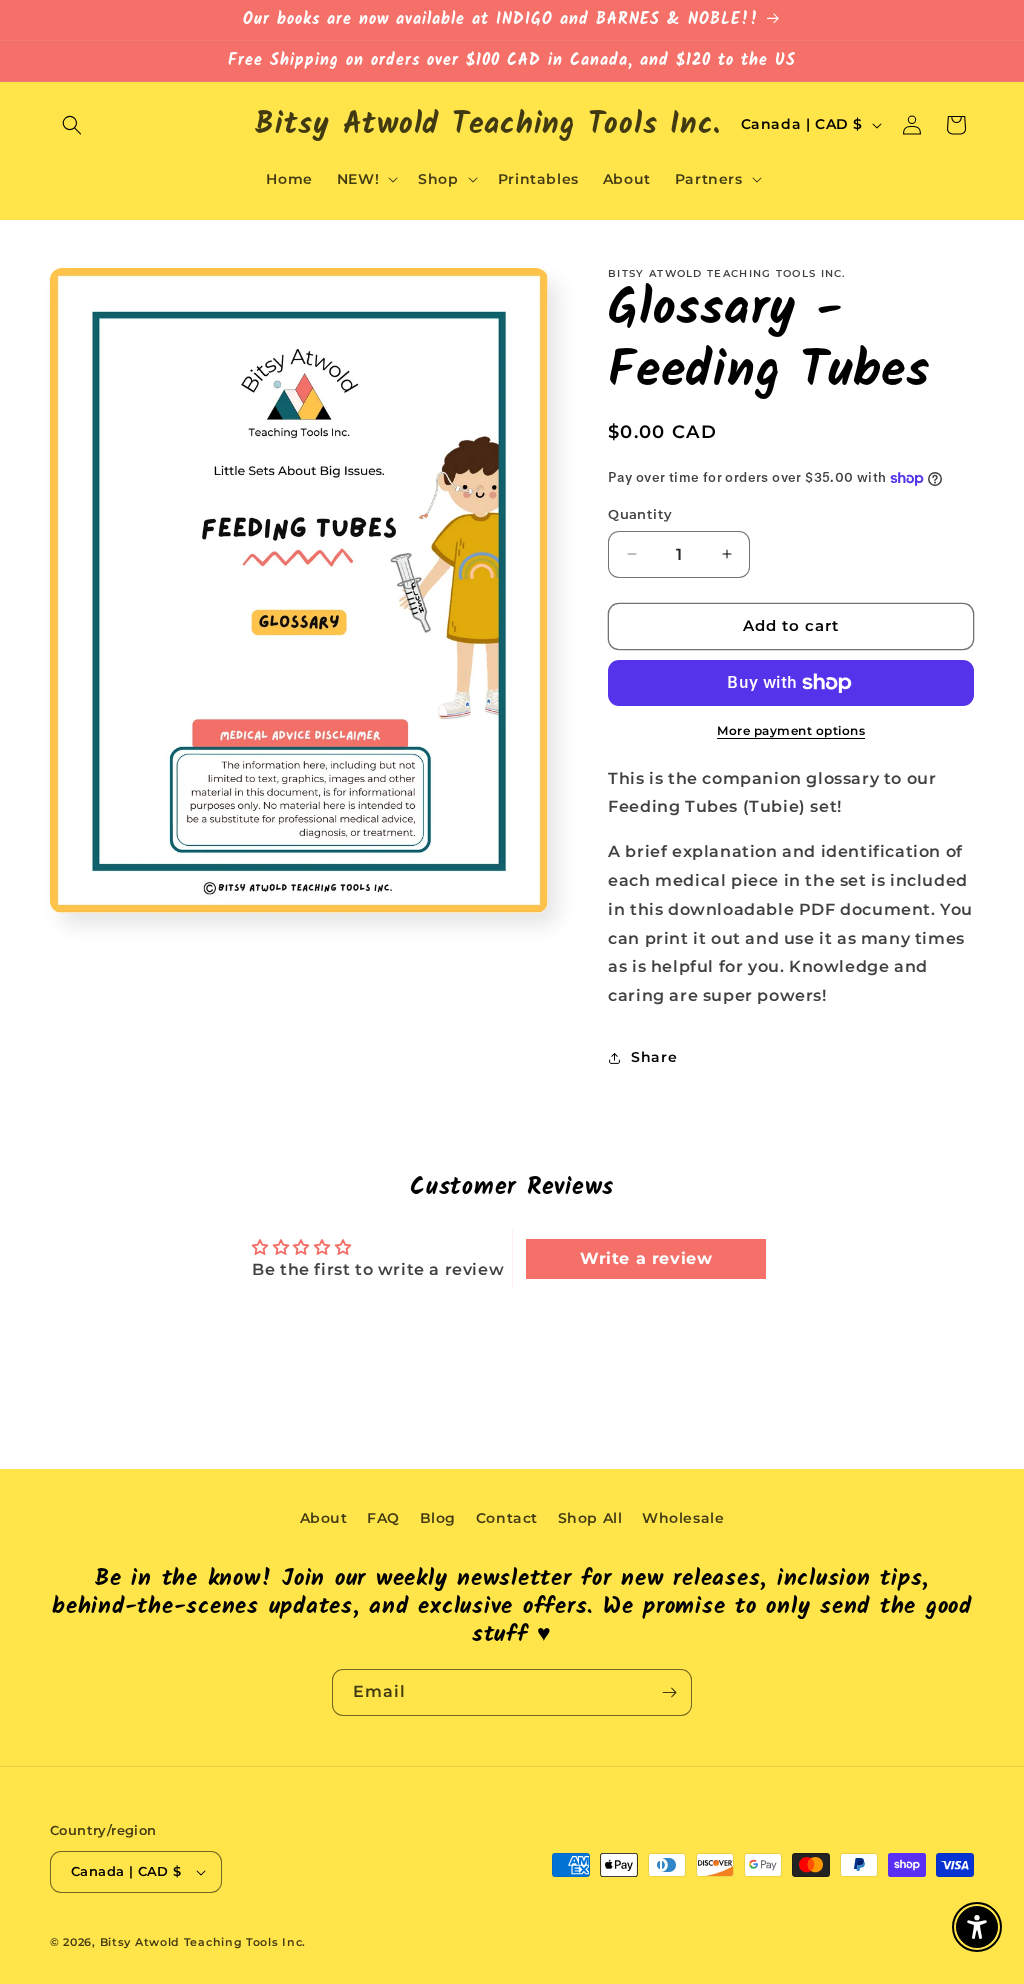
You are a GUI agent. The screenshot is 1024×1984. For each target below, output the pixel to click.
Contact (507, 1518)
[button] (72, 125)
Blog (438, 1518)
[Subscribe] (669, 1692)
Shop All (590, 1518)
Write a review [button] (646, 1258)
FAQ (383, 1518)
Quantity (640, 514)
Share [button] (654, 1057)
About (324, 1518)
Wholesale (683, 1518)
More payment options (791, 730)
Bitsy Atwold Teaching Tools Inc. (203, 1942)
